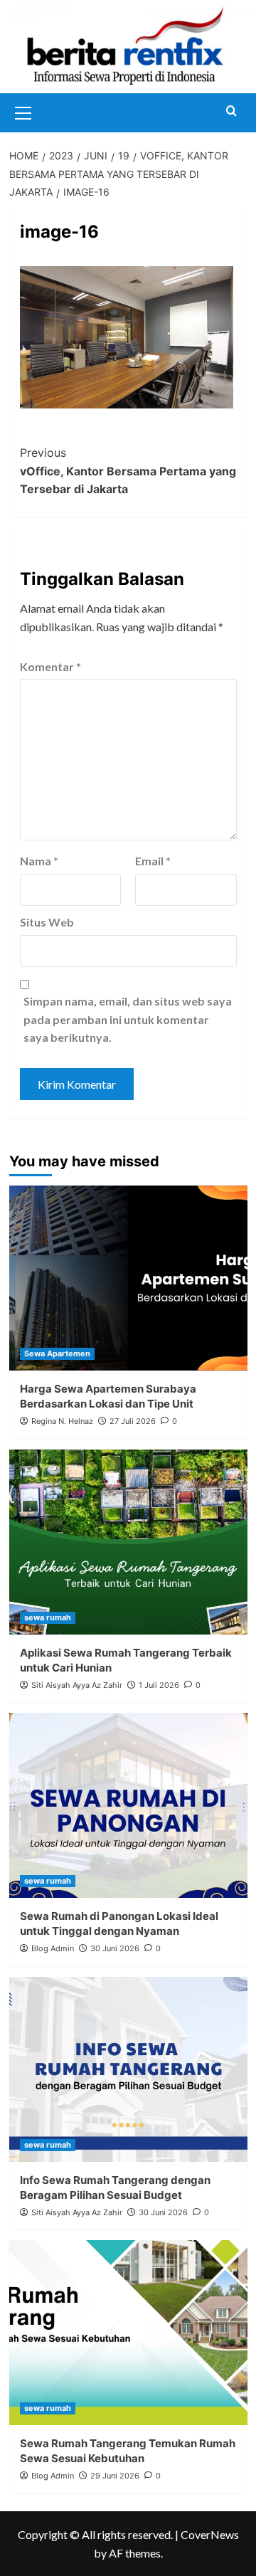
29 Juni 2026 (115, 2476)
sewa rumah (48, 1617)
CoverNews (210, 2534)
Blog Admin (53, 1948)
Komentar (50, 666)
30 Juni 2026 (115, 1948)
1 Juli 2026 (159, 1685)
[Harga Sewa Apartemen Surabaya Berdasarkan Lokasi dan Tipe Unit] (128, 1278)
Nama (39, 861)
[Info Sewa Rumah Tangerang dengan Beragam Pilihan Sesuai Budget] (128, 2069)
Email (153, 861)
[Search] (231, 111)
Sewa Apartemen (57, 1353)
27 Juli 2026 (133, 1421)
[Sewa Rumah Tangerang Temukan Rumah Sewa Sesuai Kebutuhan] (128, 2333)
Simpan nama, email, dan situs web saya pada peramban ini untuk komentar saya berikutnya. (128, 1019)
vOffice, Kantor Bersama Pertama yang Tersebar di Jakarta (128, 471)
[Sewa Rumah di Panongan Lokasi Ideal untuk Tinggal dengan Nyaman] (128, 1805)
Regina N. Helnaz (62, 1421)
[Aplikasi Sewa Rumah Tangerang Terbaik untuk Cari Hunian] (128, 1542)
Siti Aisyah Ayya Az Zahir (77, 1685)
